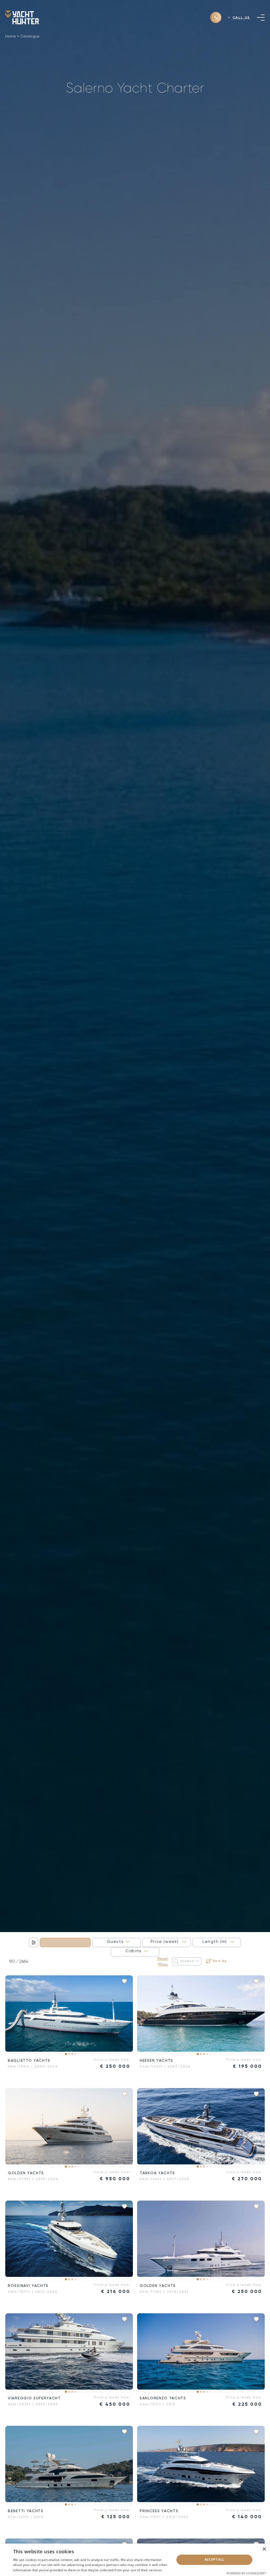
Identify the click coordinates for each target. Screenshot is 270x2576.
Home (11, 36)
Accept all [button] (214, 2559)
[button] (13, 2015)
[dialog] (135, 2560)
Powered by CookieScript (246, 2573)
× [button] (264, 2549)
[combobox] (65, 1942)
